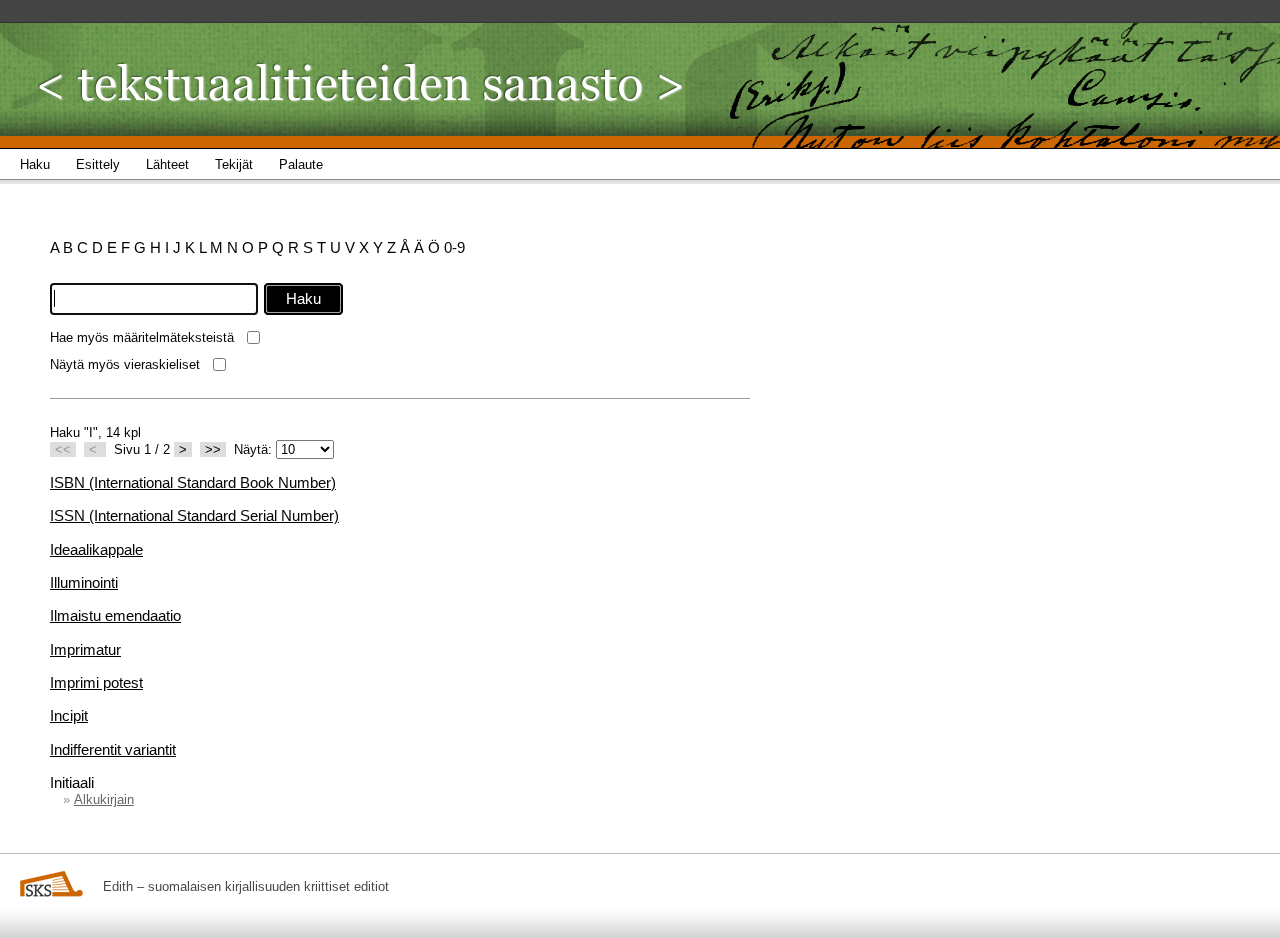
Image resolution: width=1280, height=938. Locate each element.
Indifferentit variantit (113, 749)
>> (213, 449)
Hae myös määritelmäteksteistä (142, 337)
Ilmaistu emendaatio (115, 615)
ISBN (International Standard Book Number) (193, 482)
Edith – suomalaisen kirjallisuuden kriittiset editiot (246, 886)
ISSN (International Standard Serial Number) (194, 515)
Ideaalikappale (96, 549)
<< (63, 449)
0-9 (454, 247)
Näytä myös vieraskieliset (125, 364)
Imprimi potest (96, 682)
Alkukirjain (104, 799)
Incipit (69, 715)
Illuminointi (84, 582)
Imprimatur (85, 649)
